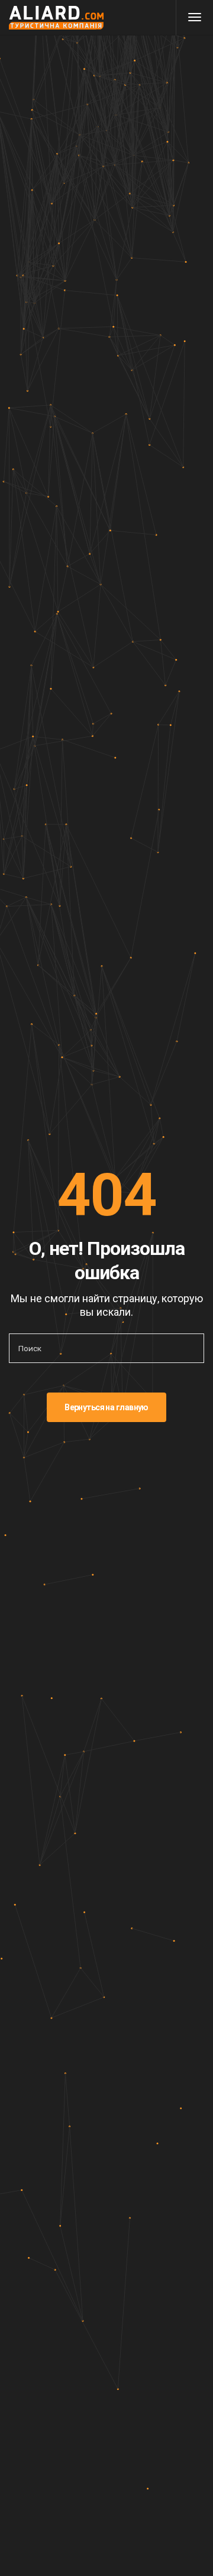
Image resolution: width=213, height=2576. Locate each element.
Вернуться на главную (106, 1407)
